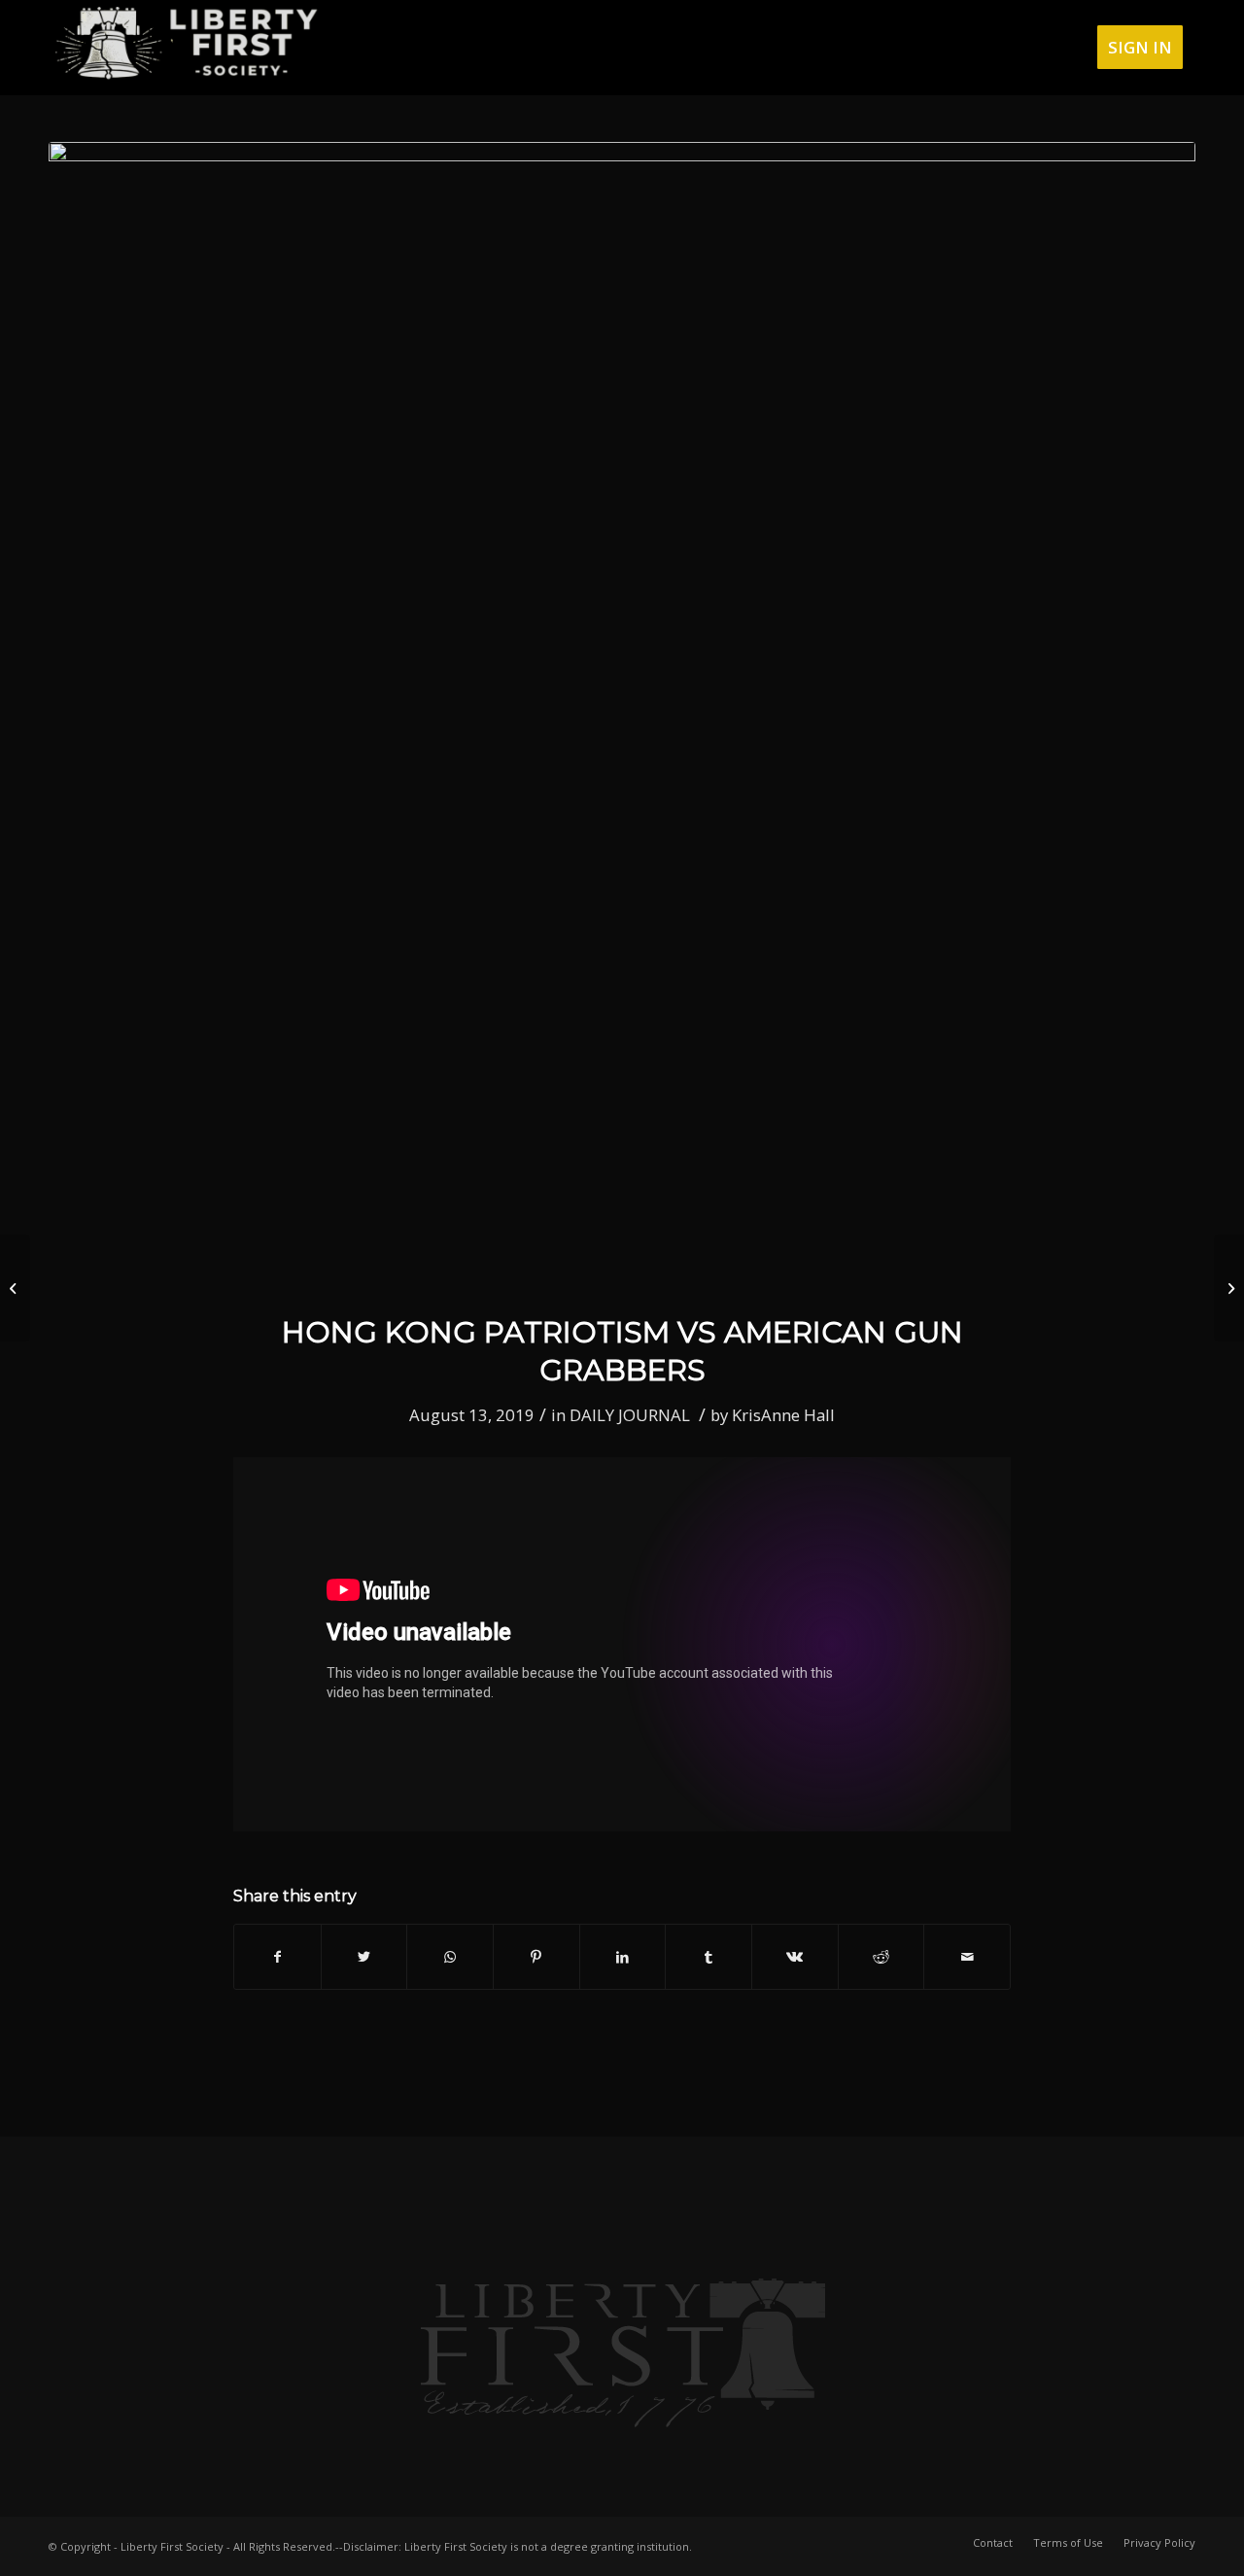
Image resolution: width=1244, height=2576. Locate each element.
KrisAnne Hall (783, 1415)
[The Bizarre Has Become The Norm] (15, 1288)
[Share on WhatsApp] (450, 1957)
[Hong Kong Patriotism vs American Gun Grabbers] (622, 715)
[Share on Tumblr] (708, 1957)
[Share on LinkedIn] (623, 1957)
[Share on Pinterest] (536, 1957)
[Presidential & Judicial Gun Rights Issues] (1229, 1288)
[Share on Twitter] (364, 1957)
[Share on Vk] (795, 1957)
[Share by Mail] (967, 1957)
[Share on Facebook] (277, 1957)
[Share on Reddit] (881, 1957)
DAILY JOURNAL (630, 1415)
